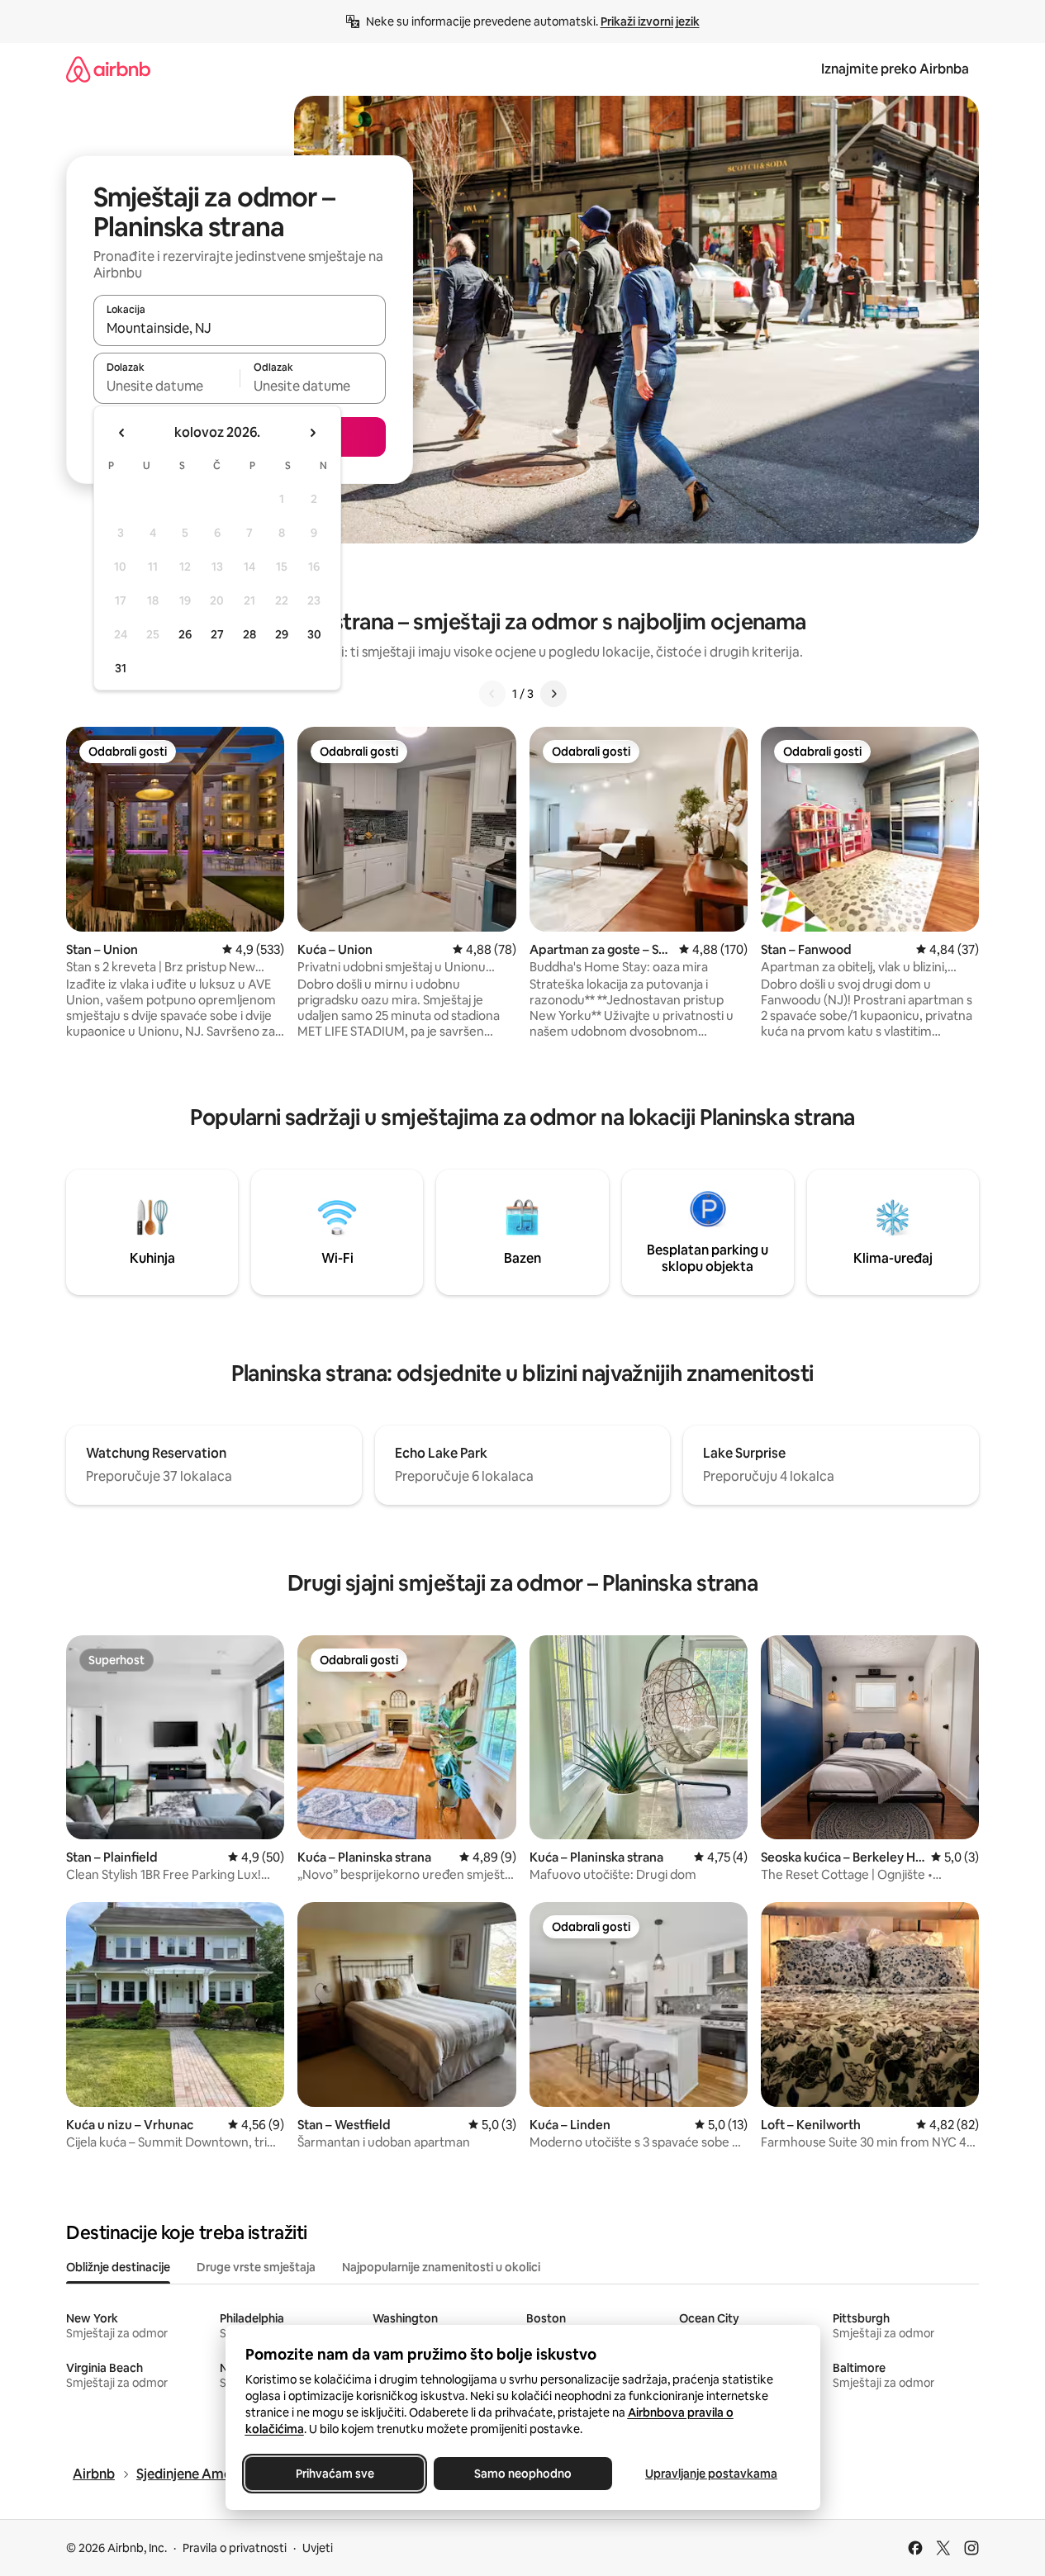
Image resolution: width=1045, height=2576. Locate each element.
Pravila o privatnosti (235, 2548)
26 (185, 634)
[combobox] (240, 328)
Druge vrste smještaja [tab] (256, 2267)
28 (249, 634)
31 (121, 668)
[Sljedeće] (553, 694)
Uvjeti (318, 2548)
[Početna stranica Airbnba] (108, 69)
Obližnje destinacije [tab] (118, 2267)
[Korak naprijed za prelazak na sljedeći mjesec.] (312, 433)
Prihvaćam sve (334, 2474)
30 (314, 634)
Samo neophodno (523, 2474)
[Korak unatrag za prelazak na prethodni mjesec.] (122, 433)
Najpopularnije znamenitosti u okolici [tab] (441, 2267)
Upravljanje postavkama (711, 2474)
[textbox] (166, 386)
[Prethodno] (492, 694)
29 (282, 634)
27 (217, 634)
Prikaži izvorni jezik (650, 21)
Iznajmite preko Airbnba (895, 69)
